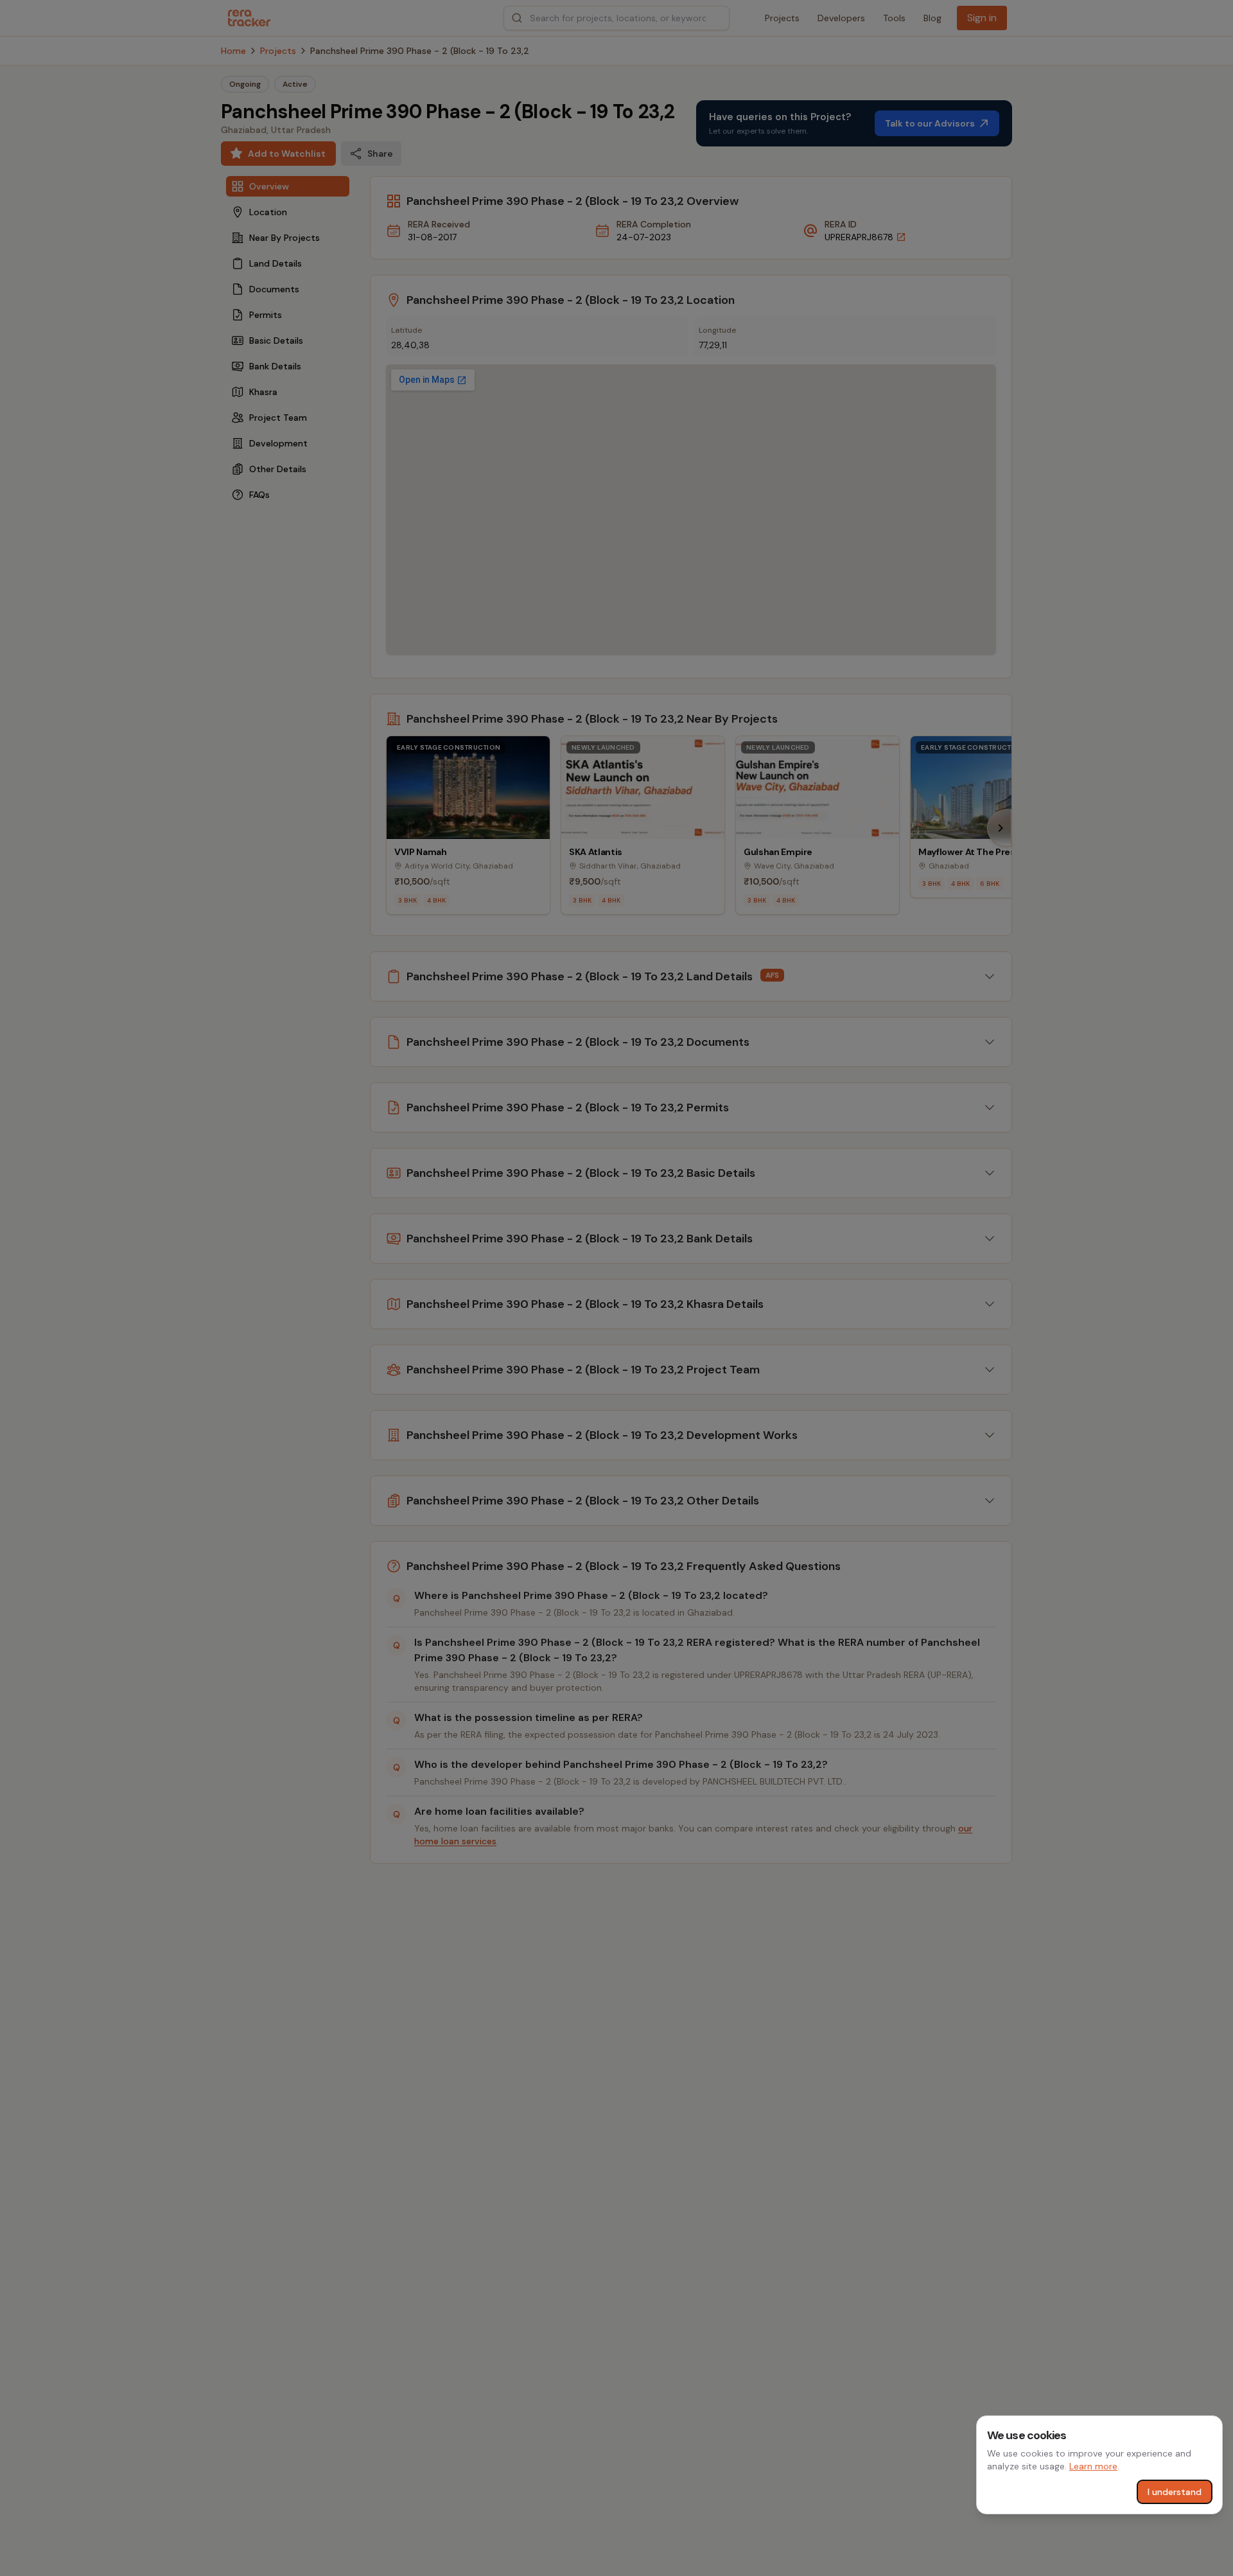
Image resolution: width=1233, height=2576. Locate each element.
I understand (1175, 2492)
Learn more (1093, 2466)
